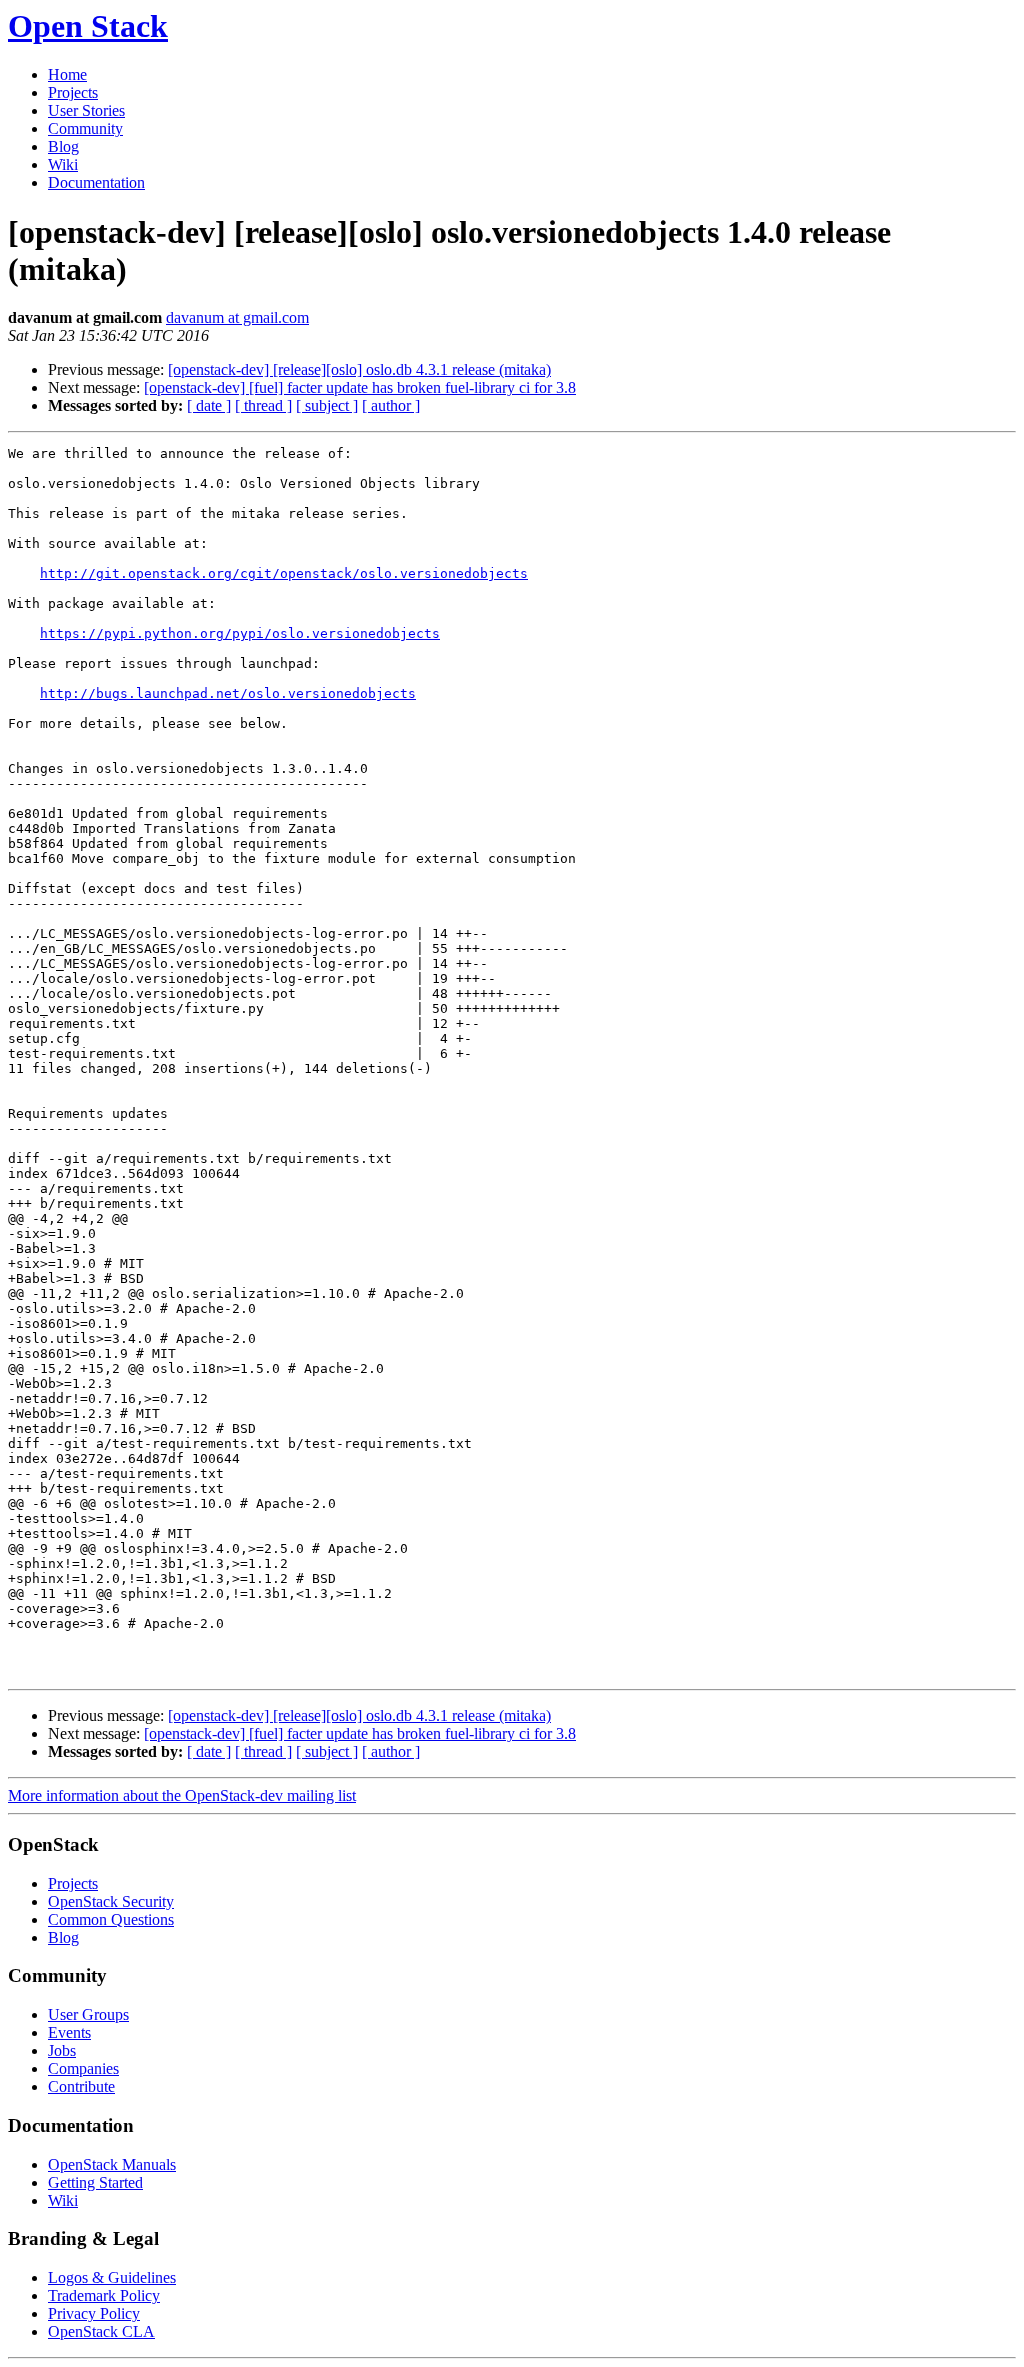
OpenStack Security (111, 1901)
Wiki (63, 164)
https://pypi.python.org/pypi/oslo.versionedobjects (240, 633)
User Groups (88, 2014)
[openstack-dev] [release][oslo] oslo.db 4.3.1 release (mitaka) (359, 369)
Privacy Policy (94, 2313)
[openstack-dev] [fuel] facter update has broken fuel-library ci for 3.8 (360, 387)
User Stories (86, 110)
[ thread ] (263, 405)
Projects (73, 92)
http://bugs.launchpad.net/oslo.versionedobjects (228, 693)
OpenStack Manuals (112, 2164)
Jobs (62, 2050)
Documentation (96, 182)
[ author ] (391, 405)
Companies (83, 2068)
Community (85, 128)
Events (69, 2032)
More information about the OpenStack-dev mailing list (182, 1795)
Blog (63, 146)
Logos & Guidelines (112, 2277)
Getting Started (95, 2182)
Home (67, 74)
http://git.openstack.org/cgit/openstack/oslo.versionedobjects (284, 573)
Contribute (81, 2086)
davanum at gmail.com (237, 317)
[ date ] (209, 405)
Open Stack (88, 26)
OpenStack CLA (101, 2331)
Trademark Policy (104, 2295)
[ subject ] (327, 405)
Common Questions (111, 1919)
